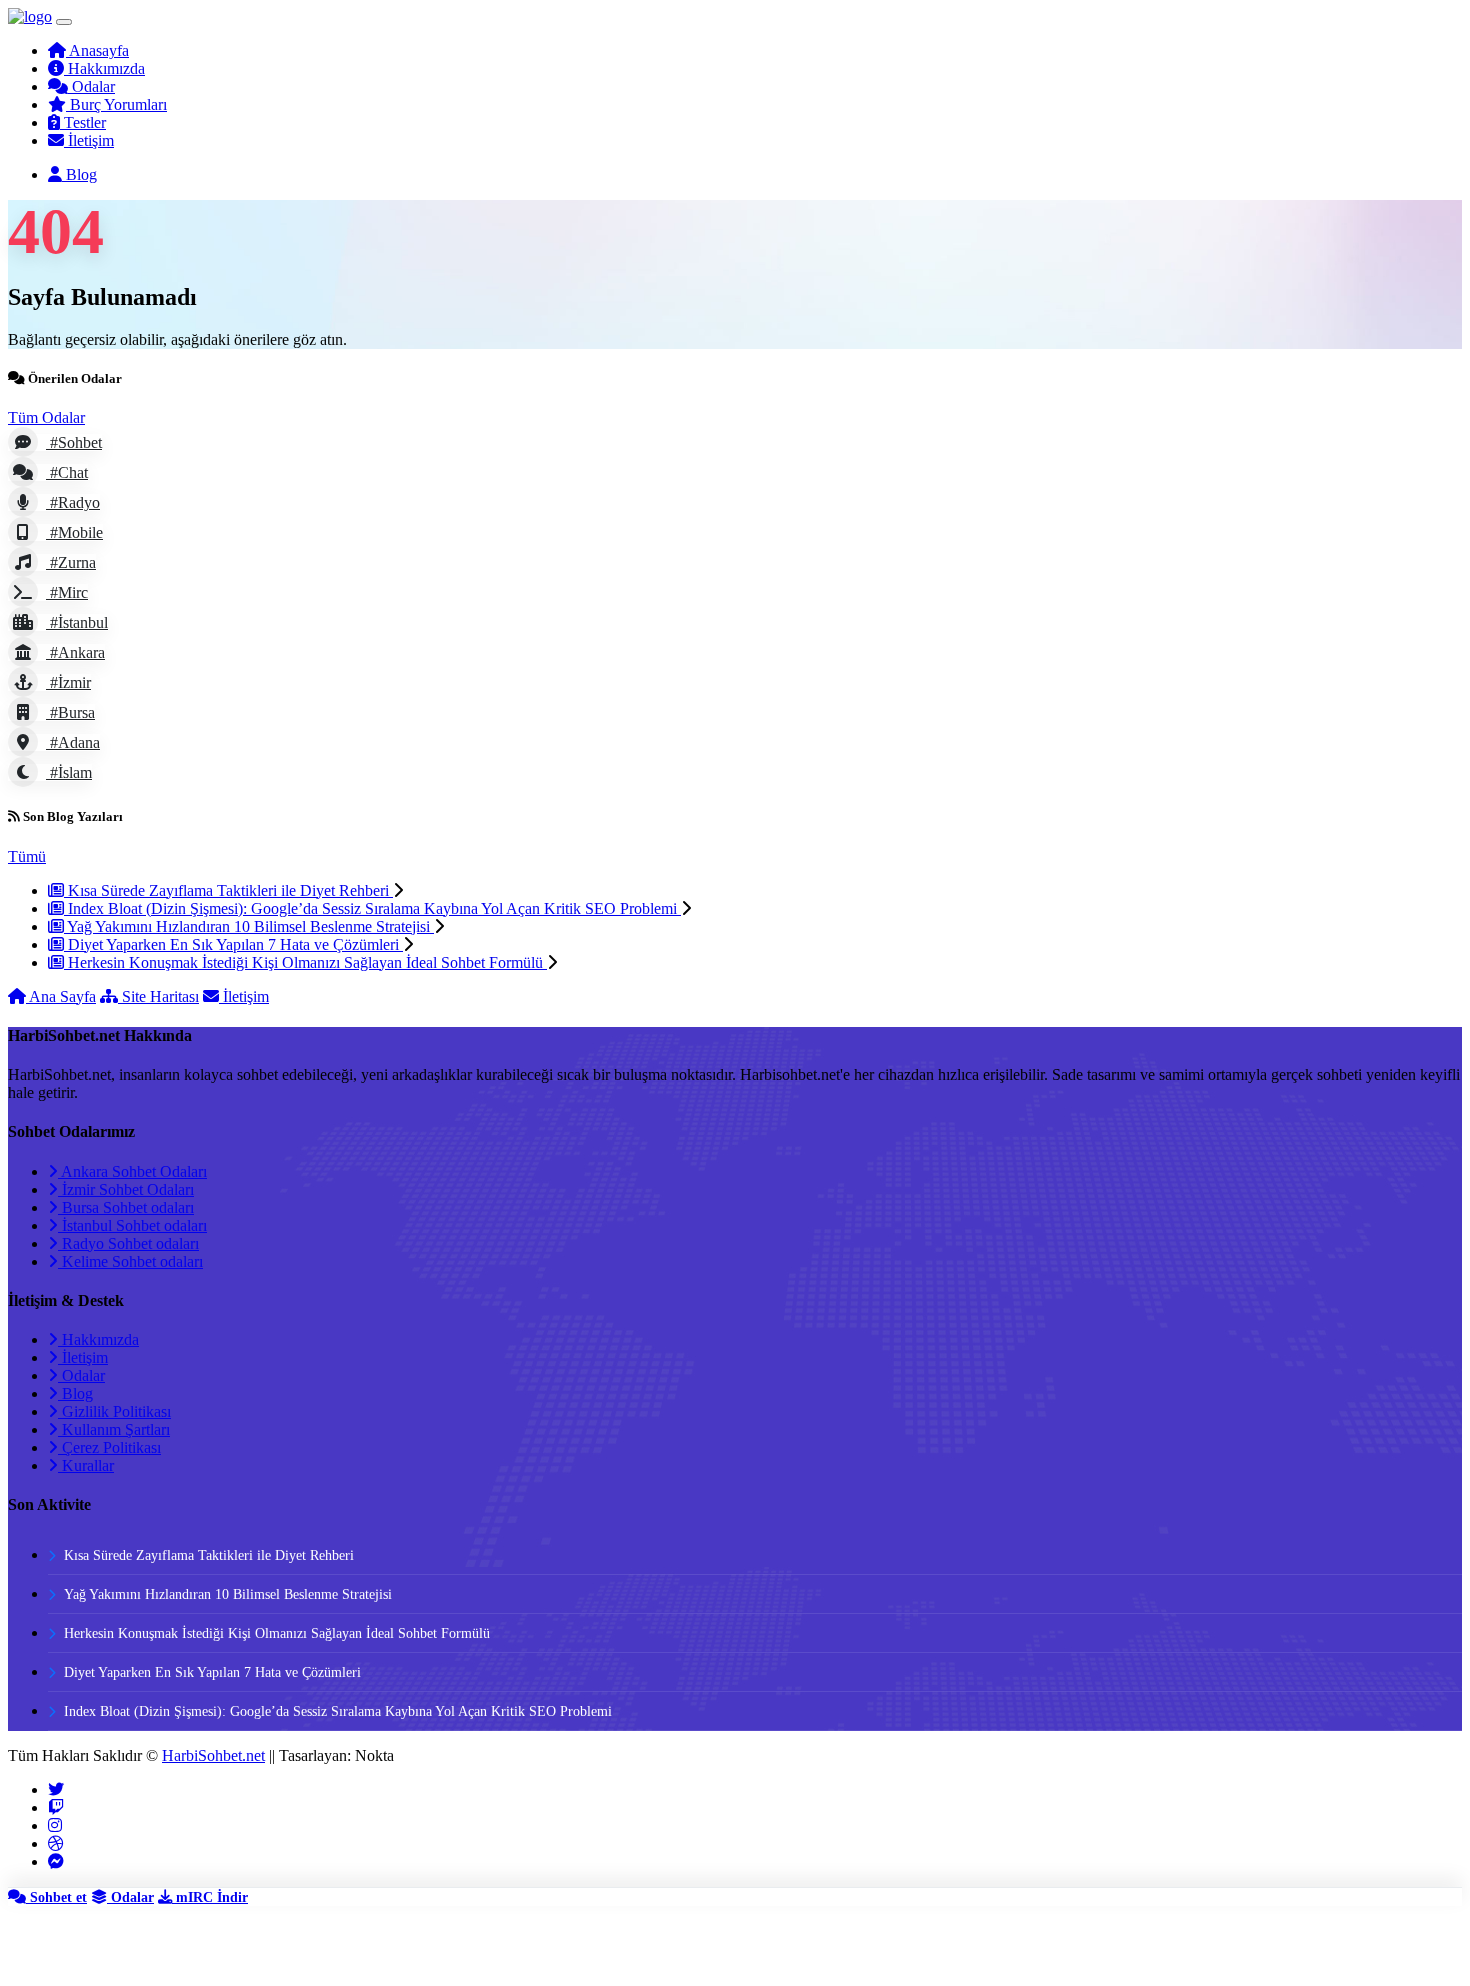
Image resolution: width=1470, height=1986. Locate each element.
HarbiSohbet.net (213, 1755)
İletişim (244, 996)
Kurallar (86, 1465)
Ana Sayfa (61, 996)
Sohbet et (56, 1897)
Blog (75, 1393)
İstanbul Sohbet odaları (132, 1225)
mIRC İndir (210, 1897)
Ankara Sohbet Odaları (132, 1171)
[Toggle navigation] (64, 22)
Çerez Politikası (109, 1447)
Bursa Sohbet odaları (126, 1207)
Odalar (81, 1375)
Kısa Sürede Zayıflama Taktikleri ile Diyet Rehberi (228, 890)
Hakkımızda (98, 1339)
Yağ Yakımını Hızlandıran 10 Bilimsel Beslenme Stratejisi (249, 926)
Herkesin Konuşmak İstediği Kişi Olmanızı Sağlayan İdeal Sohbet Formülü (305, 962)
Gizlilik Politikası (114, 1411)
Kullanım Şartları (114, 1429)
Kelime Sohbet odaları (130, 1261)
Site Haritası (158, 996)
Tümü (27, 856)
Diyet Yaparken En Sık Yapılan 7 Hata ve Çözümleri (233, 944)
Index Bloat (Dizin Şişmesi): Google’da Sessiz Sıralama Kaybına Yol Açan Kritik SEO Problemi (372, 908)
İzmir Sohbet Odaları (126, 1189)
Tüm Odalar (46, 417)
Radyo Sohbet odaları (128, 1243)
